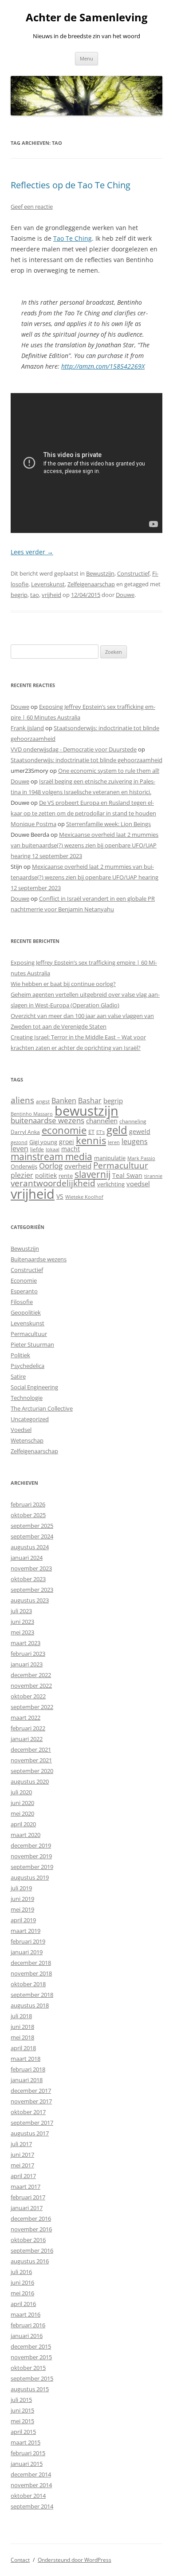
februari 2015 (28, 2453)
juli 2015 (21, 2400)
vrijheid (51, 595)
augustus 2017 (30, 2133)
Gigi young (43, 1142)
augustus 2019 (30, 1877)
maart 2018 (26, 2059)
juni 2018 (22, 2027)
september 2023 (32, 1590)
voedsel (138, 1184)
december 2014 (31, 2474)
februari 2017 (28, 2197)
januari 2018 (27, 2080)
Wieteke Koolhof (84, 1197)
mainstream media (51, 1157)
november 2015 (31, 2357)
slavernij (92, 1174)
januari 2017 (27, 2208)
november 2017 (31, 2101)
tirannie (153, 1176)
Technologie (27, 1398)
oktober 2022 (28, 1696)
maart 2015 (26, 2442)
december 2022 (31, 1675)
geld (117, 1130)
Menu (86, 58)
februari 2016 (28, 2325)
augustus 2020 (30, 1781)
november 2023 (31, 1568)
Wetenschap (27, 1440)
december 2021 (31, 1749)
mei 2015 (22, 2421)
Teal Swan (127, 1175)
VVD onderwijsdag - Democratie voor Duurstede (74, 749)
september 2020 (32, 1771)
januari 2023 (27, 1664)
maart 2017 (26, 2186)
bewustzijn (86, 1111)
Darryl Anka (25, 1132)
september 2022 (32, 1707)
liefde (37, 1149)
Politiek (20, 1355)
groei (67, 1142)
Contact (20, 2560)
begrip (19, 595)
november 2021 (31, 1760)
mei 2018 (22, 2037)
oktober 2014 (28, 2496)
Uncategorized (30, 1419)
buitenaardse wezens (47, 1120)
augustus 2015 (30, 2389)
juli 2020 (21, 1792)
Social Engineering (34, 1387)
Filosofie (22, 1302)
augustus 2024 (30, 1547)
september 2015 (32, 2378)
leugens (135, 1141)
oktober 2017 (28, 2112)
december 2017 (31, 2091)
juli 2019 (21, 1888)
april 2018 (23, 2048)
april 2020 (23, 1824)
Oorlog (51, 1166)
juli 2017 (21, 2144)
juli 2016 (21, 2272)
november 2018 (31, 1973)
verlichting (111, 1184)
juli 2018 (21, 2016)
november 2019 (31, 1856)
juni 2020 (22, 1803)
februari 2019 (28, 1941)
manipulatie (110, 1158)
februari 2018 (28, 2069)
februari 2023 (28, 1654)
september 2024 (32, 1536)
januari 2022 (27, 1739)
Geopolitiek (26, 1312)
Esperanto (24, 1291)
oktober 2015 (28, 2368)
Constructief (133, 573)
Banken (64, 1101)
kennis (91, 1140)
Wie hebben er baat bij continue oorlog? (63, 984)
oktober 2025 (28, 1515)
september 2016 (32, 2250)
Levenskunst (48, 584)
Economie (24, 1280)
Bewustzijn (100, 573)
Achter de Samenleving (87, 18)
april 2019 (23, 1920)
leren (114, 1142)
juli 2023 (21, 1611)
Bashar (90, 1101)
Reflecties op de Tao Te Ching (71, 185)
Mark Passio (141, 1158)
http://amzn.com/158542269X (103, 366)
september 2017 (32, 2123)
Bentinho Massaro (32, 1114)
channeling (133, 1121)
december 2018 (31, 1963)
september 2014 (32, 2506)
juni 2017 (22, 2155)
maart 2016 (26, 2314)
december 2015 (31, 2346)
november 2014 (31, 2485)
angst (43, 1101)
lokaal (53, 1149)
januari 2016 (27, 2336)
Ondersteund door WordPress (75, 2560)
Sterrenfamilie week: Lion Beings (108, 824)
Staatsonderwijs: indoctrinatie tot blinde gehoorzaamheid (86, 760)
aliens (22, 1100)
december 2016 (31, 2218)
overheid (78, 1166)
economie (64, 1130)
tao (35, 595)
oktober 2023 (28, 1579)
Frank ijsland (27, 728)
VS (60, 1196)
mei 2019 (22, 1909)
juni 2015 (22, 2410)
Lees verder (32, 552)
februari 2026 (28, 1504)
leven (20, 1149)
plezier (22, 1175)
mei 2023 (22, 1632)
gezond (19, 1142)
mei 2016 (22, 2293)
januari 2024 (27, 1558)
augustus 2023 (30, 1600)
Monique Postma (33, 824)
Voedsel (21, 1430)
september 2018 (32, 1995)
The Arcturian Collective (42, 1408)
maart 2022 (26, 1717)
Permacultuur (121, 1165)
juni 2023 (22, 1622)
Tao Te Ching (73, 238)
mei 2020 (22, 1813)
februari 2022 (28, 1728)
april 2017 (23, 2176)
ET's (100, 1132)
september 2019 (32, 1867)
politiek (46, 1175)
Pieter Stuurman (32, 1344)
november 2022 (31, 1686)
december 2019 (31, 1845)
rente (66, 1176)
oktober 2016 (28, 2240)
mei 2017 (22, 2165)
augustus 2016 (30, 2261)
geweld (140, 1131)
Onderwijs (24, 1166)
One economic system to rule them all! (109, 771)
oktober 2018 (28, 1984)
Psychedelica (28, 1366)
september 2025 (32, 1526)
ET (91, 1132)
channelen (102, 1121)
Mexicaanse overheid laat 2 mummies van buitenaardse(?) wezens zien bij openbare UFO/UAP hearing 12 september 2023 (85, 845)
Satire (18, 1376)
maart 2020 (26, 1835)
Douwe (125, 595)
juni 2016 (22, 2282)
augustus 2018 (30, 2005)
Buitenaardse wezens (39, 1259)
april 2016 (23, 2304)
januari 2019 (27, 1952)
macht (71, 1149)
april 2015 (23, 2432)
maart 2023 (26, 1643)
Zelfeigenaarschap (91, 584)
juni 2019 (22, 1899)
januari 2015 (27, 2464)
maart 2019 (26, 1931)
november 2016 (31, 2229)
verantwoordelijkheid (53, 1183)
